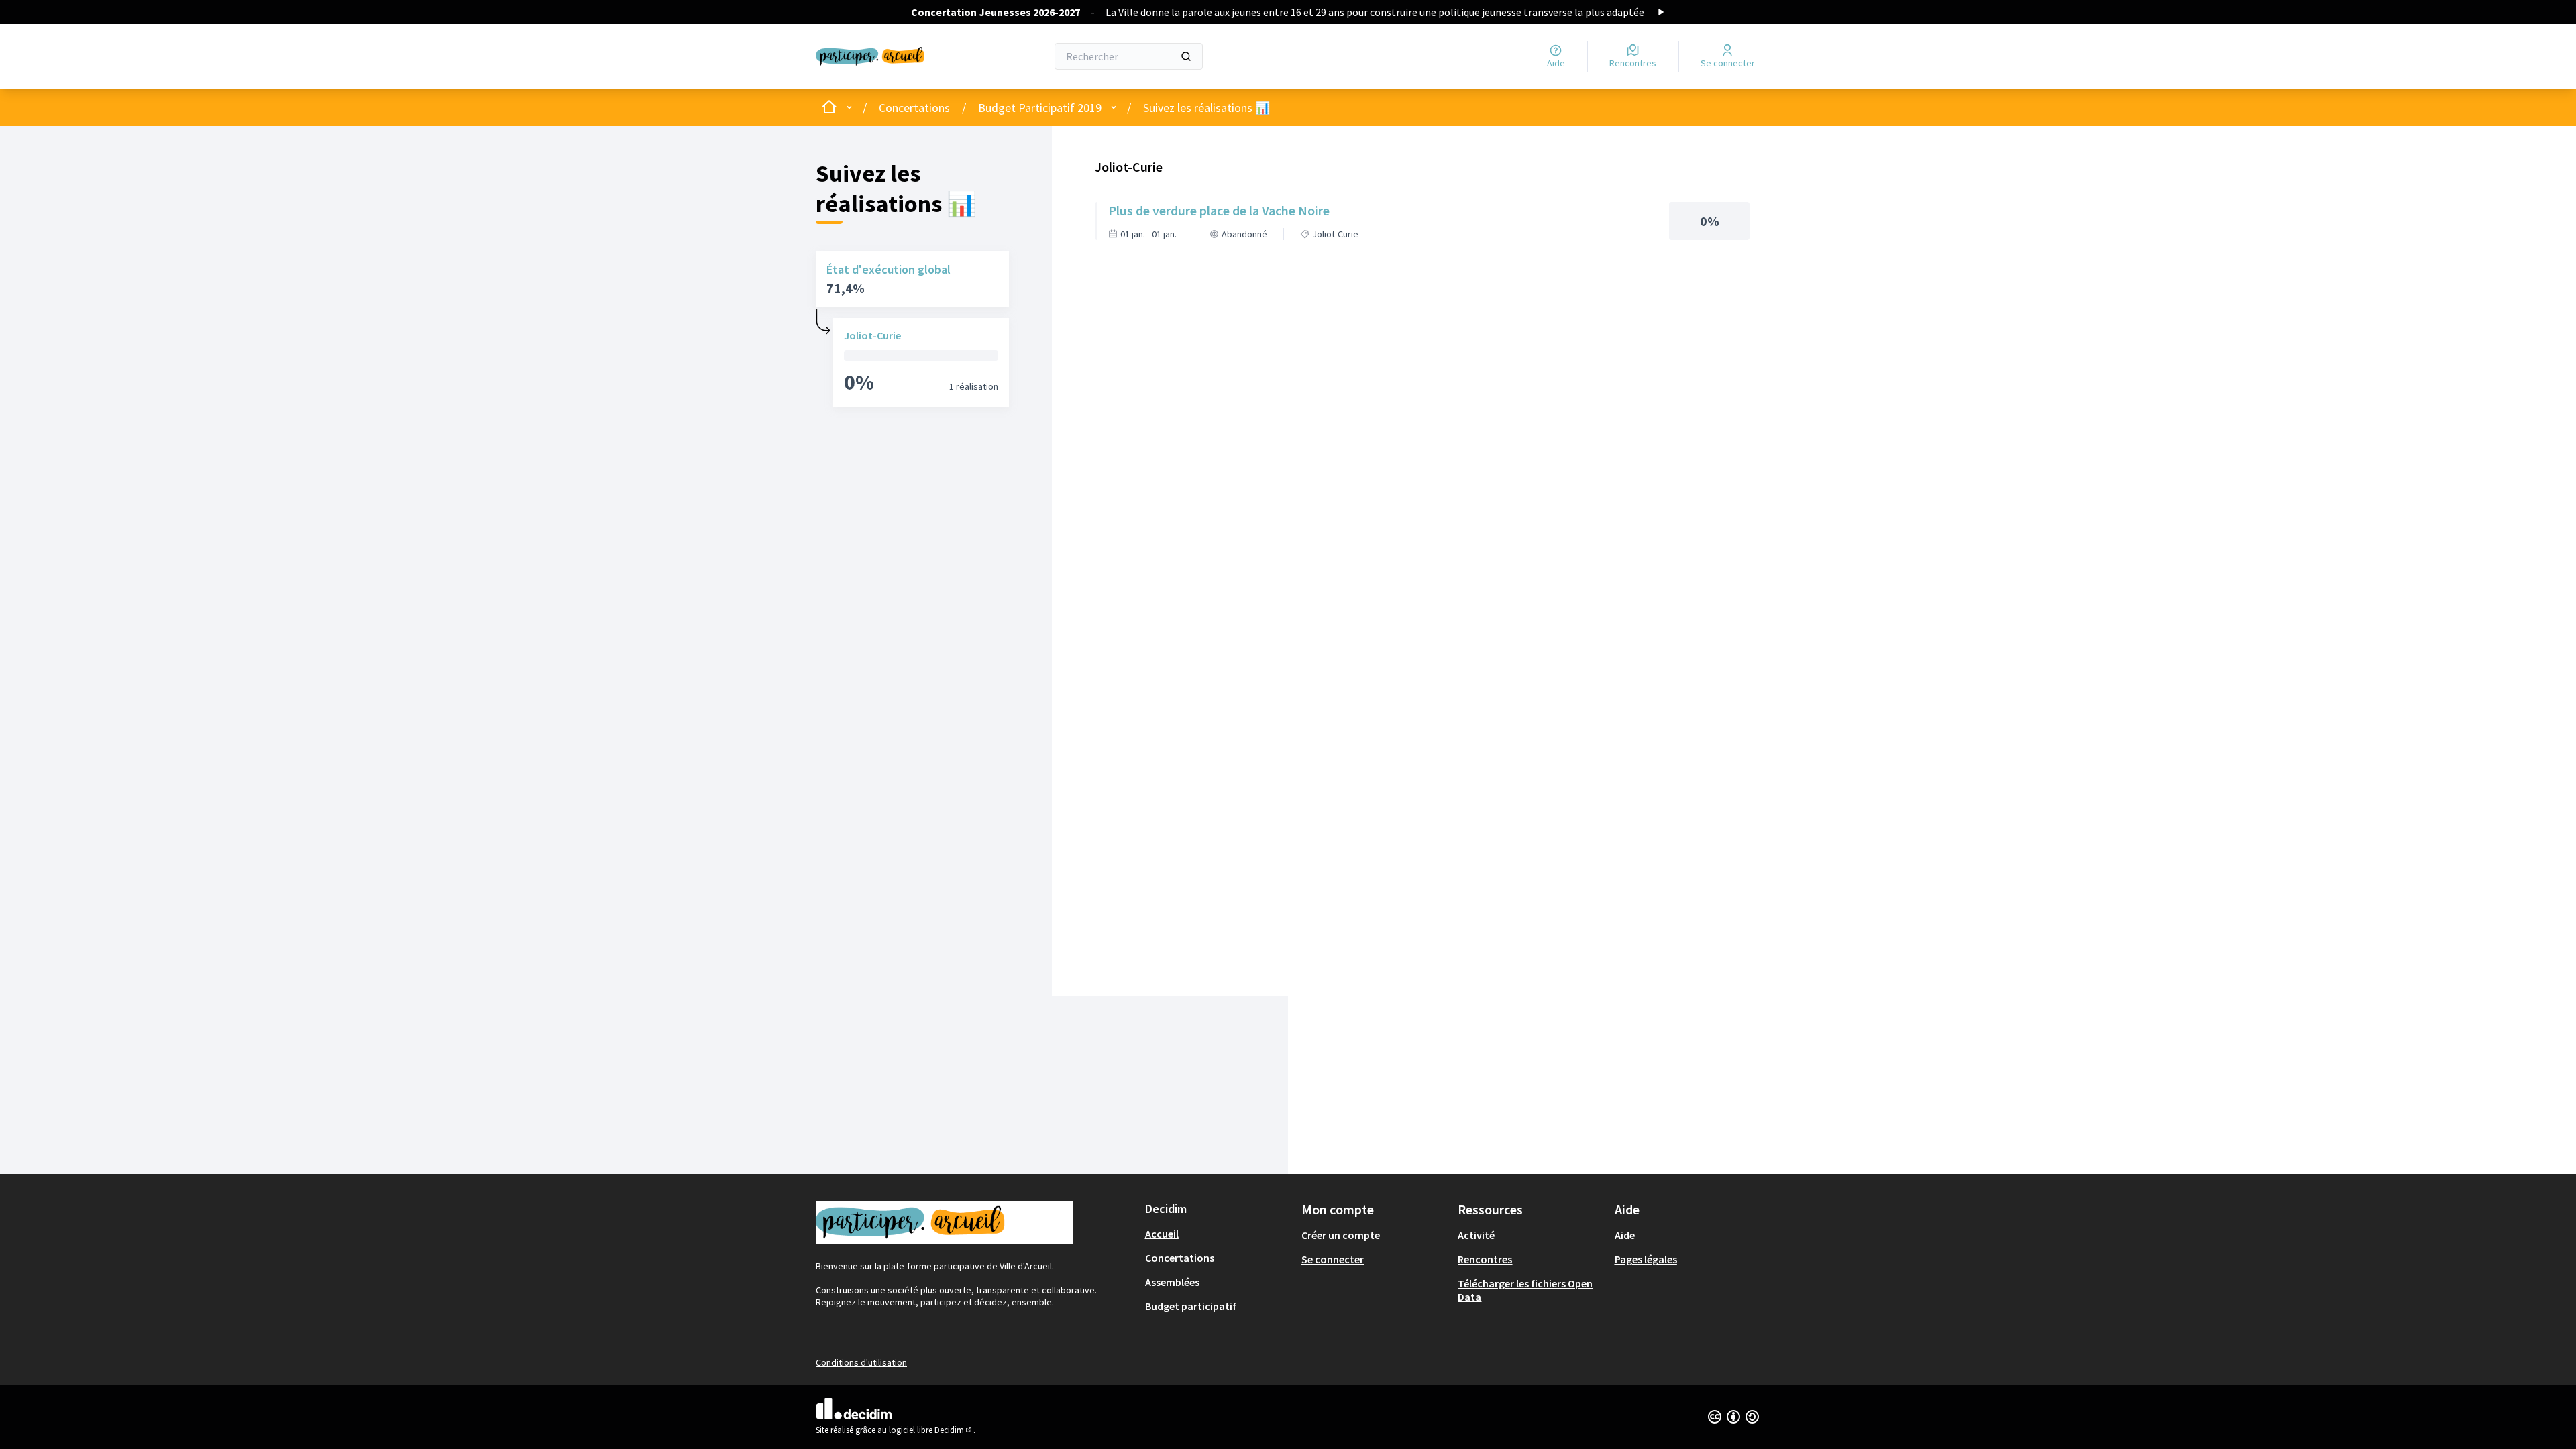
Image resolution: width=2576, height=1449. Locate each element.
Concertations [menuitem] (1180, 1258)
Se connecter (1333, 1259)
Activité (1476, 1235)
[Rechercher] (1186, 56)
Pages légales (1646, 1259)
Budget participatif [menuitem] (1191, 1306)
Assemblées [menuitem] (1172, 1282)
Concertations (914, 108)
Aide (1625, 1235)
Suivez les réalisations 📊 (1206, 108)
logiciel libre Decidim (931, 1430)
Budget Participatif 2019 (1040, 108)
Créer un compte (1341, 1235)
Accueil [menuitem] (1162, 1234)
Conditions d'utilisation (861, 1362)
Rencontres (1485, 1259)
